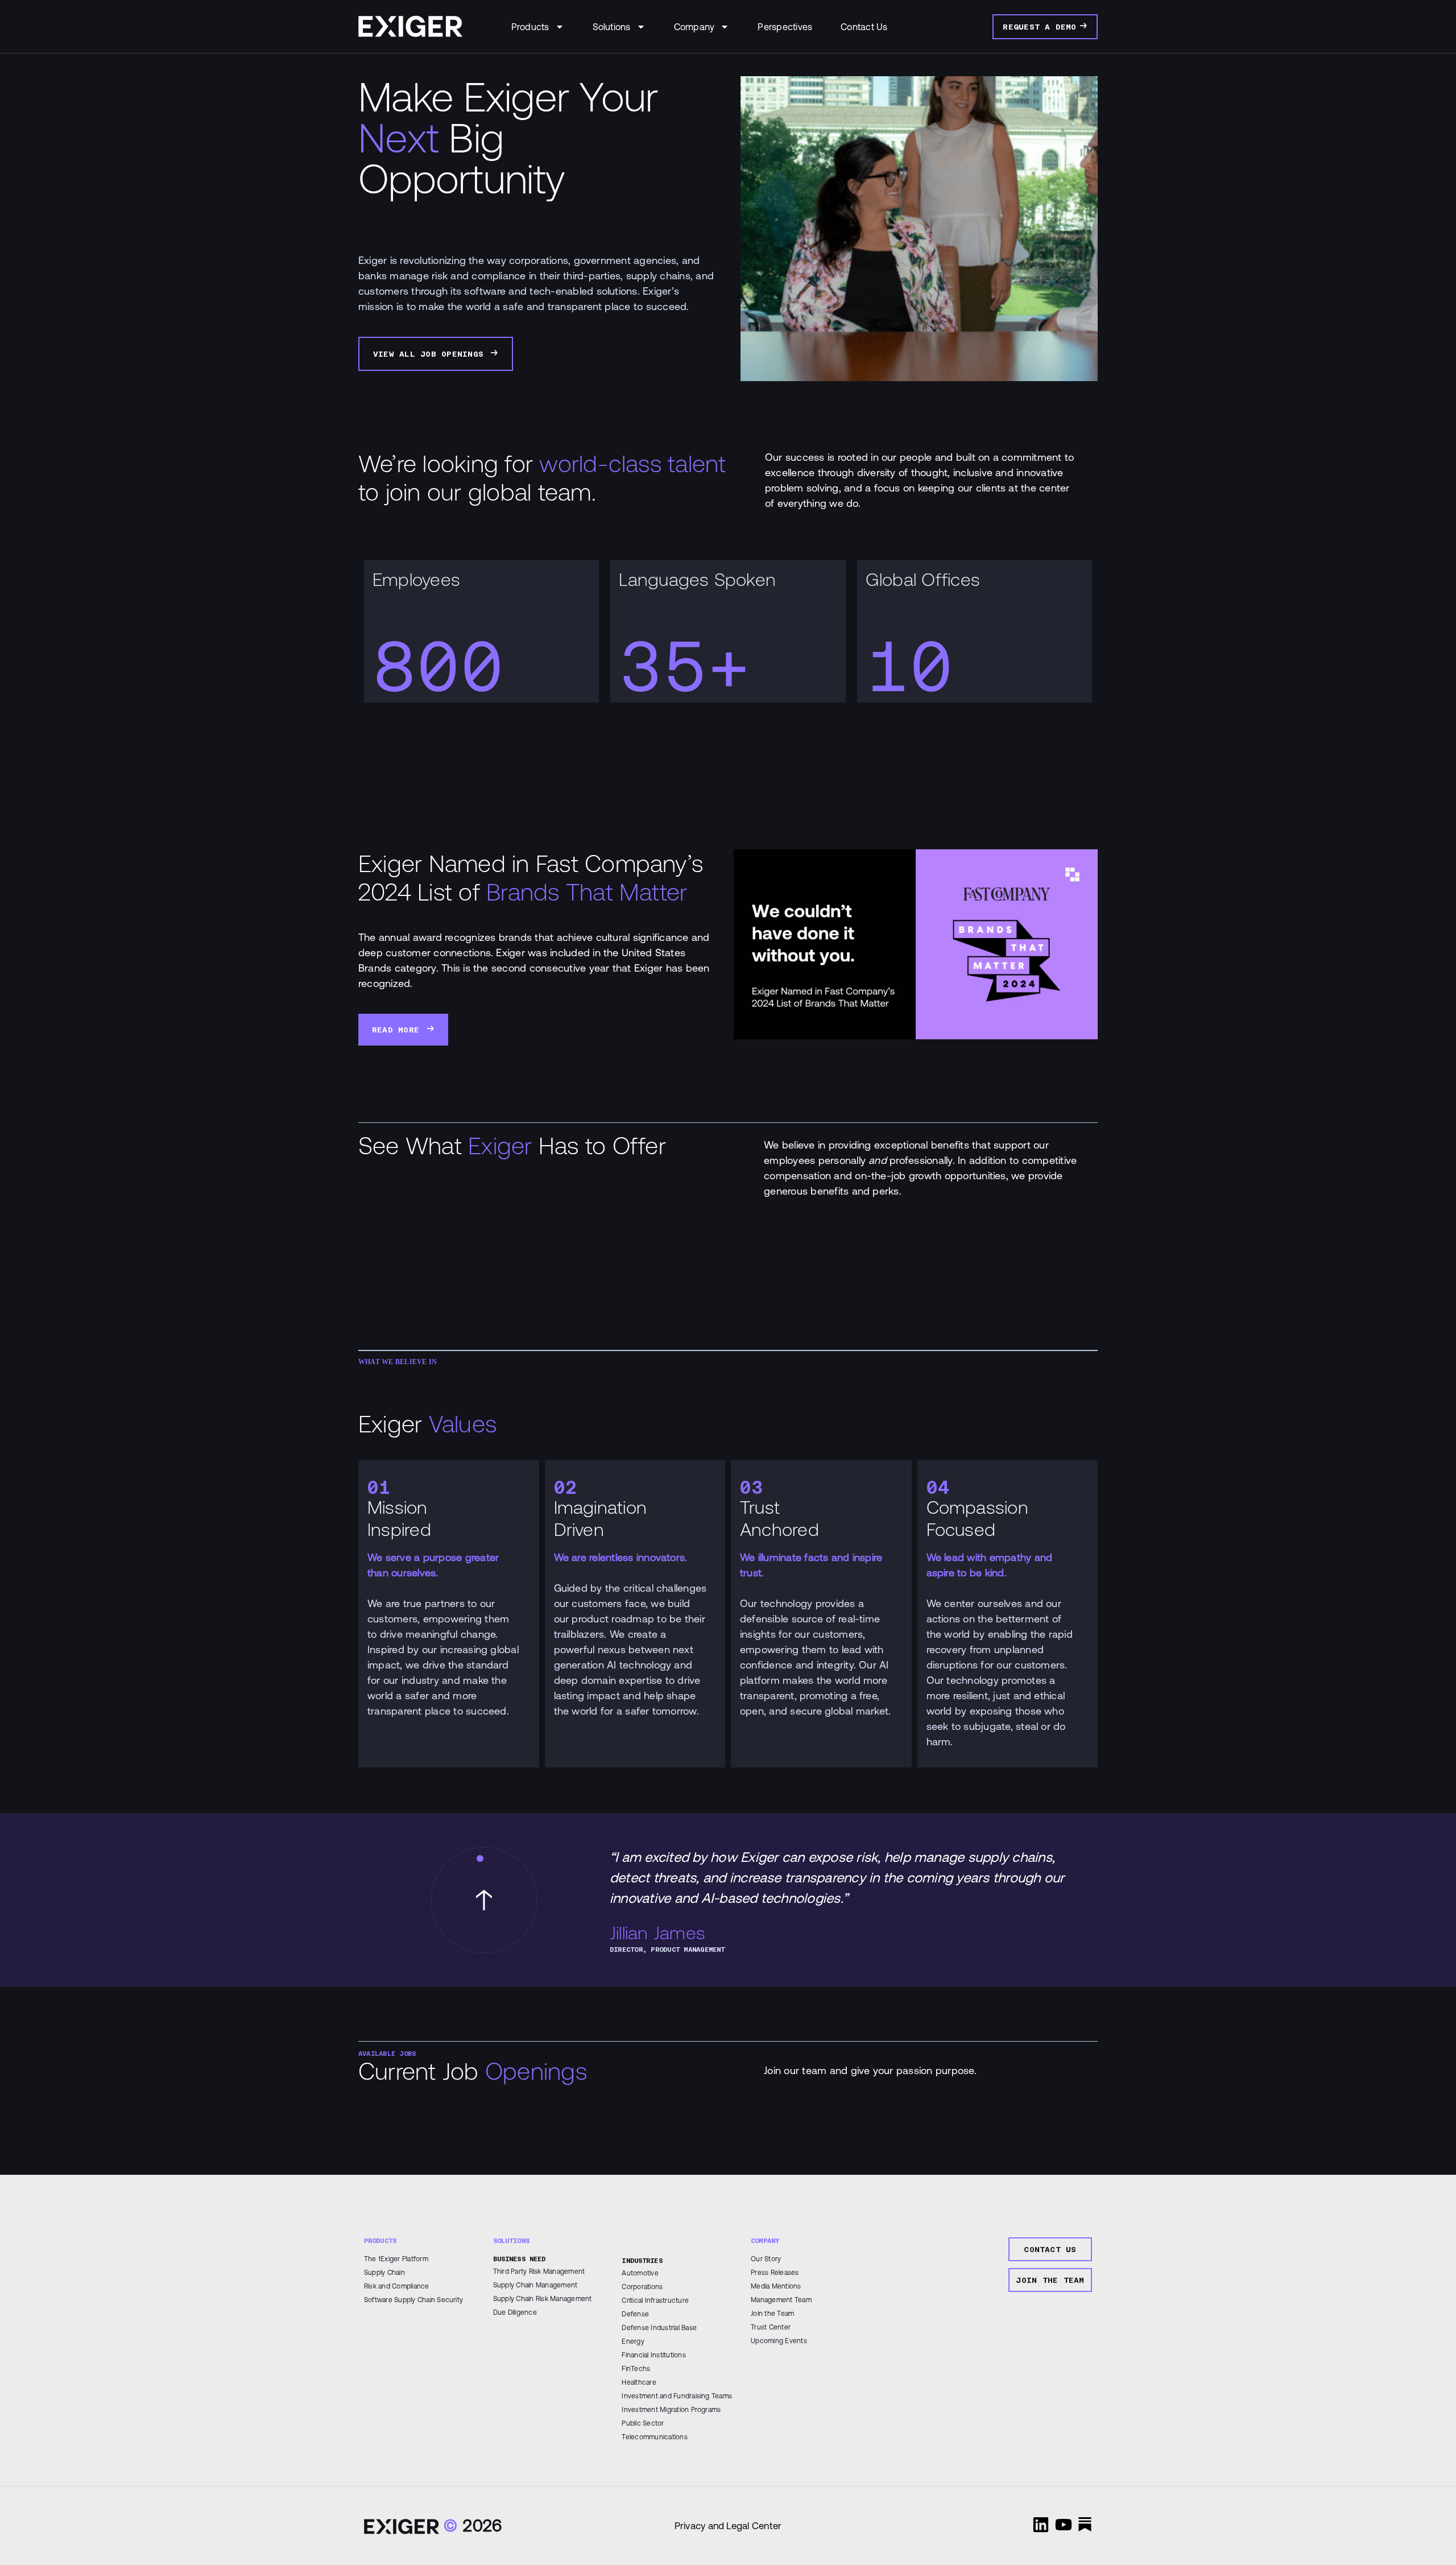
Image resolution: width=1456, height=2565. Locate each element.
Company (694, 27)
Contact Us (864, 27)
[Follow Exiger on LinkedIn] (1041, 2525)
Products (530, 27)
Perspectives (785, 27)
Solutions (612, 27)
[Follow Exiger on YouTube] (1064, 2525)
